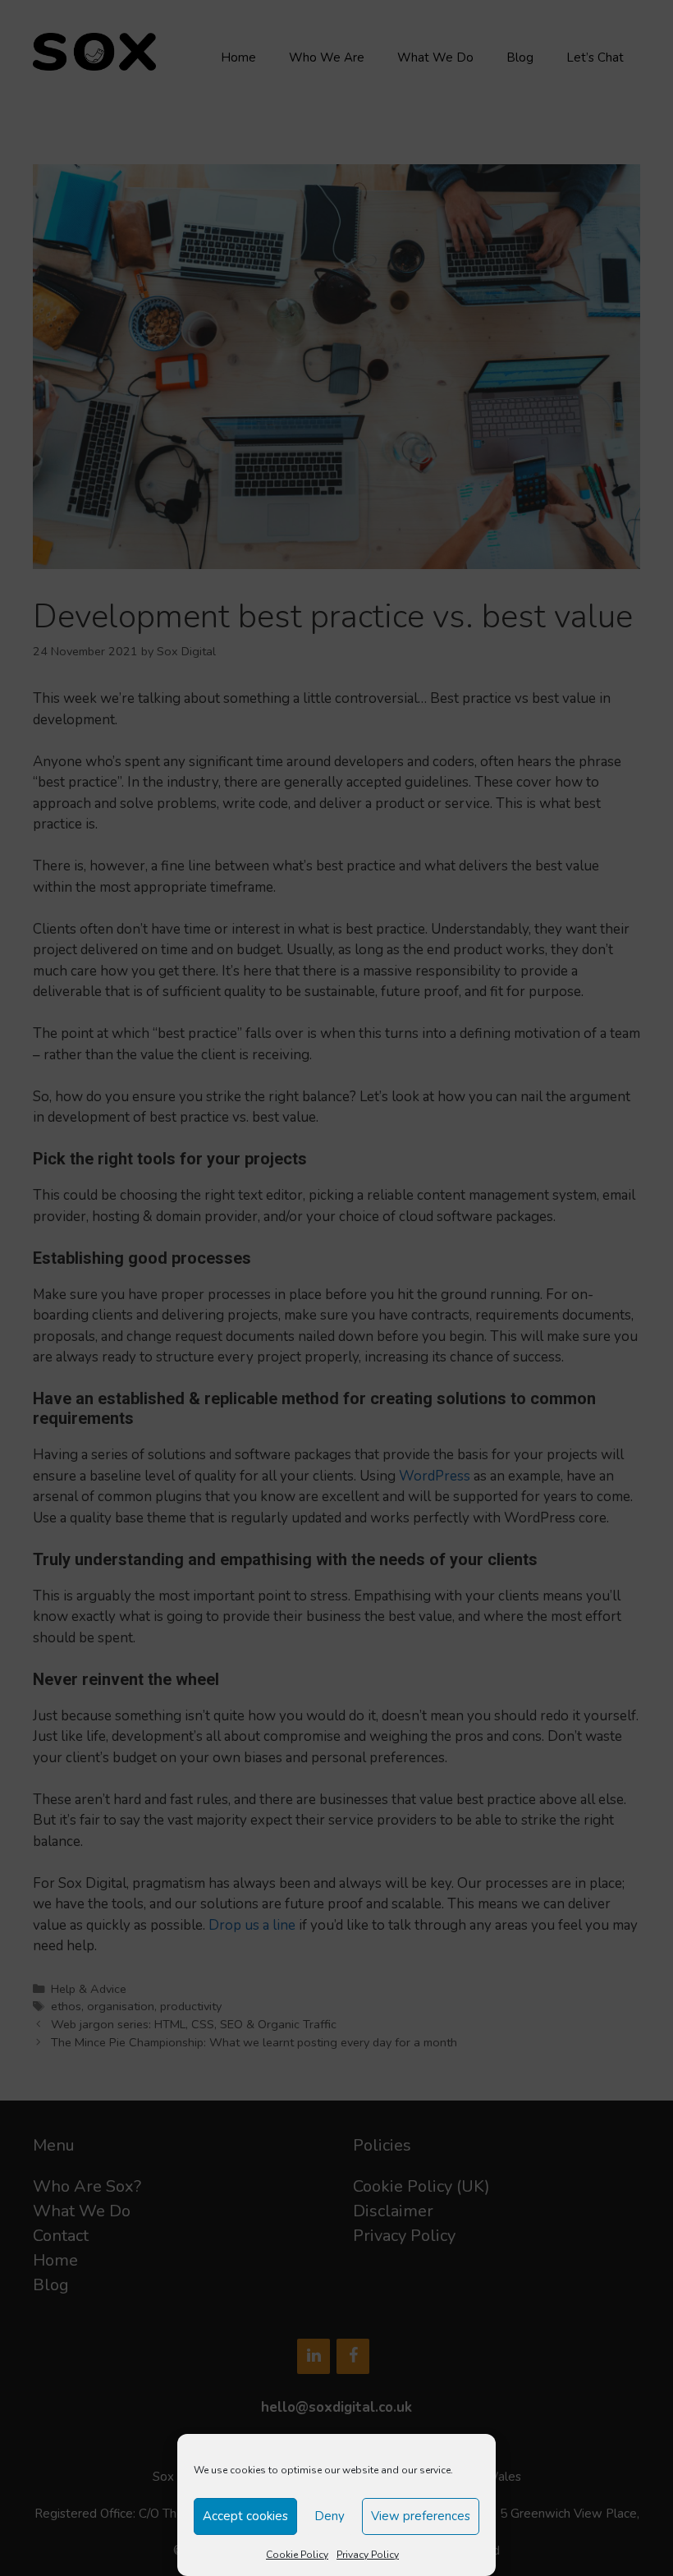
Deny (330, 2516)
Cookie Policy (297, 2555)
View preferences (421, 2516)
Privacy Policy (368, 2555)
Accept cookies (245, 2516)
